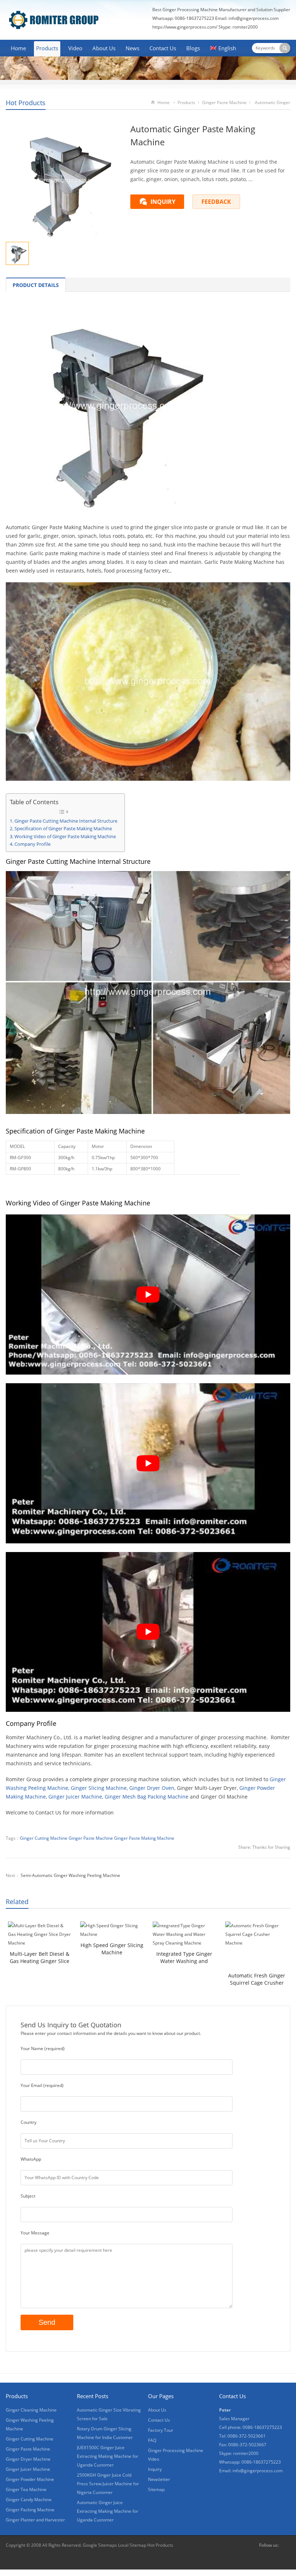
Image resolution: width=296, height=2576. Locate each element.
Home (18, 48)
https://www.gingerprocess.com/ (185, 27)
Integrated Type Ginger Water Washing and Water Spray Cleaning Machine (184, 1958)
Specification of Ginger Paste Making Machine (63, 829)
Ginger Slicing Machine (99, 1788)
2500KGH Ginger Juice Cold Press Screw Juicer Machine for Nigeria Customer (108, 2484)
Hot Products (26, 103)
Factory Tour (161, 2430)
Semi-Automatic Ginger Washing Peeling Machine (70, 1875)
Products (47, 48)
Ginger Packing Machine (30, 2510)
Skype (286, 2545)
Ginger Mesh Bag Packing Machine (147, 1797)
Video (75, 48)
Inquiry (155, 2469)
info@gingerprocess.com (254, 18)
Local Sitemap (132, 2545)
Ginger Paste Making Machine (144, 1838)
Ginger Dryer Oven (152, 1788)
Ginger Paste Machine (224, 102)
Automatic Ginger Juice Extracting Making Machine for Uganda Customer (108, 2511)
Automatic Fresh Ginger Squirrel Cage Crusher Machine (257, 1979)
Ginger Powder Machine (30, 2479)
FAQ (152, 2440)
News (132, 48)
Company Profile (32, 844)
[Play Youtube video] (148, 1295)
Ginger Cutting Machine (44, 1838)
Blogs (193, 48)
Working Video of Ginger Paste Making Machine (65, 837)
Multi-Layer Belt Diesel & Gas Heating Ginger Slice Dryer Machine (40, 1958)
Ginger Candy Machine (29, 2500)
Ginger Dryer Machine (28, 2459)
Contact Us (163, 48)
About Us (104, 48)
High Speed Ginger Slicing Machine (112, 1949)
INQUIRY (163, 202)
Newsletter (159, 2479)
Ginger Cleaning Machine (31, 2410)
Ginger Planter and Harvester (35, 2520)
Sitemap (156, 2489)
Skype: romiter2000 (238, 27)
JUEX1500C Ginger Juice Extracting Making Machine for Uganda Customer (108, 2456)
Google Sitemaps (100, 2545)
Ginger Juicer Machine (75, 1797)
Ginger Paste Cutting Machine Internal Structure (66, 821)
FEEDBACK (216, 202)
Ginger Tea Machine (26, 2489)
